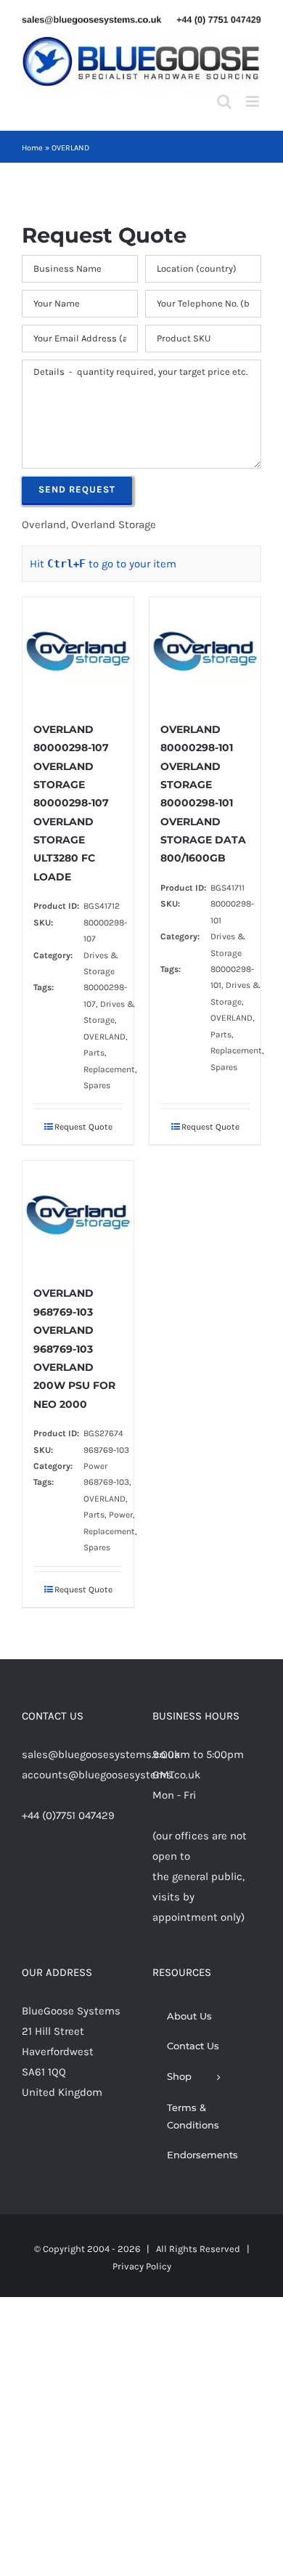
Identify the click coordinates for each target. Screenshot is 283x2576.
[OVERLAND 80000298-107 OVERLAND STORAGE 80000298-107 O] (78, 652)
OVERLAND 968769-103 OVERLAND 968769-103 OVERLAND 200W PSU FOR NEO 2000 (74, 1348)
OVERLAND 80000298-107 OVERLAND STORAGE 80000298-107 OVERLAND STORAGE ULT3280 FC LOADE (71, 803)
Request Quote (83, 1127)
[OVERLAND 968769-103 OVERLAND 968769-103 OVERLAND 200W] (78, 1215)
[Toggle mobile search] (224, 101)
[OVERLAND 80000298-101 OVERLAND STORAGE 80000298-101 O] (205, 652)
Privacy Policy (142, 2266)
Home (32, 148)
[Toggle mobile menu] (254, 101)
